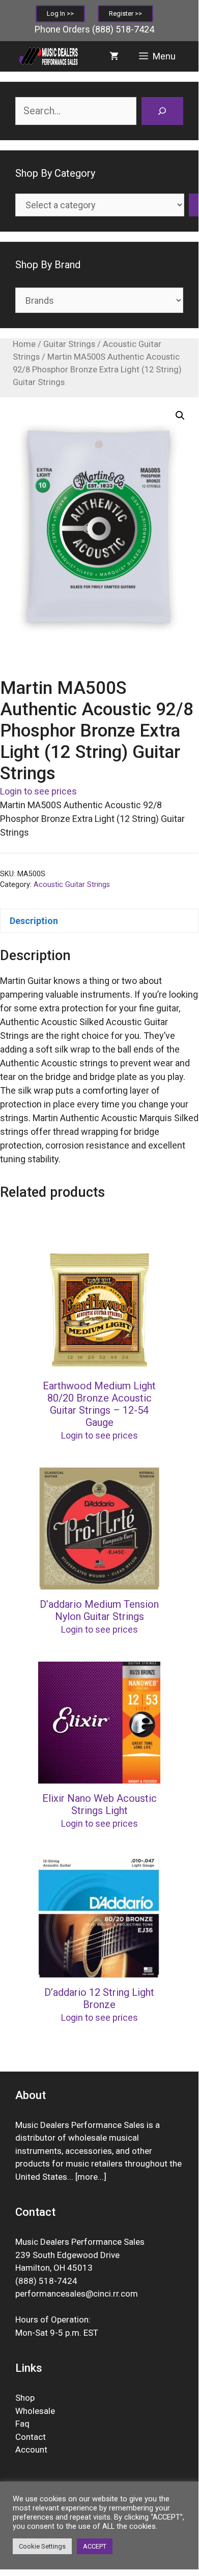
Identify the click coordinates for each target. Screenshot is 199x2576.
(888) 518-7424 (123, 29)
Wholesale (35, 2411)
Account (31, 2450)
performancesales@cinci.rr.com (77, 2294)
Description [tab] (34, 921)
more (88, 2177)
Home (24, 344)
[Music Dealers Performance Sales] (48, 56)
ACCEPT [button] (95, 2546)
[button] (180, 416)
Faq (22, 2424)
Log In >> (60, 13)
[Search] (162, 111)
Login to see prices (38, 791)
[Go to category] (194, 205)
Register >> (125, 13)
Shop (25, 2398)
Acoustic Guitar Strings (72, 885)
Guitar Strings (69, 344)
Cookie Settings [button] (42, 2546)
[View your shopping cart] (114, 56)
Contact (31, 2437)
